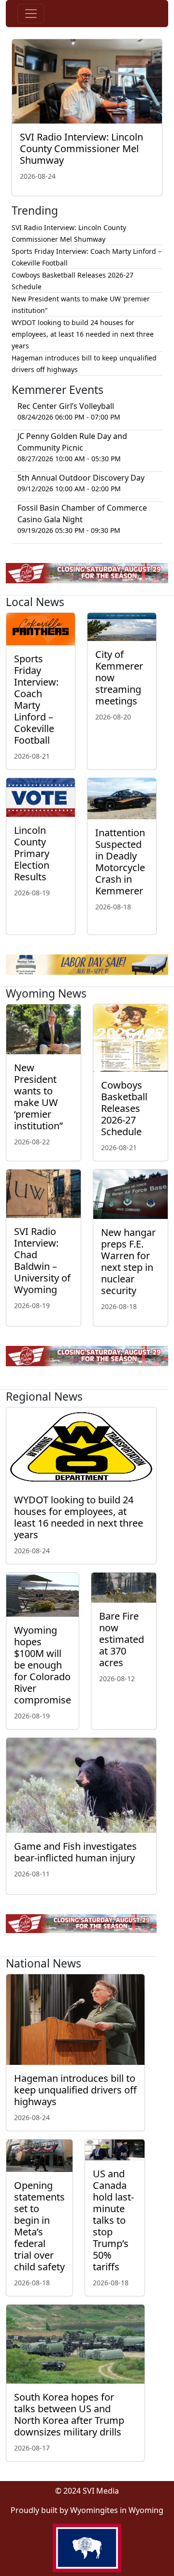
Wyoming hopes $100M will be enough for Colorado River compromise (43, 1665)
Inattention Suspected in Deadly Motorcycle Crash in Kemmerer (120, 862)
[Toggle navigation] (31, 14)
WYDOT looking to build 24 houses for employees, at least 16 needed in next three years (83, 334)
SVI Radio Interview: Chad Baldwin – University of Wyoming (42, 1260)
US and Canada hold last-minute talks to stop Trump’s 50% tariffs (113, 2220)
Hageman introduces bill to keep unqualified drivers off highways (75, 2090)
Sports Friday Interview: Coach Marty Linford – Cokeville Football (36, 699)
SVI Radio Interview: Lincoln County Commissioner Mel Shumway (81, 148)
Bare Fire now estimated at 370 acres (122, 1639)
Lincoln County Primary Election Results (32, 853)
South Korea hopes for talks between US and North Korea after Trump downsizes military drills (69, 2414)
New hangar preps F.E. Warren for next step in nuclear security (128, 1261)
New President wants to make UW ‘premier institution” (38, 1097)
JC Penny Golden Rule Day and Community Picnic (72, 442)
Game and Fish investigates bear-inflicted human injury (75, 1852)
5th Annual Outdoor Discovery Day (81, 478)
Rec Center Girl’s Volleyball (66, 406)
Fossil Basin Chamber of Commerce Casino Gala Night (82, 514)
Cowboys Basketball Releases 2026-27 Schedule (124, 1108)
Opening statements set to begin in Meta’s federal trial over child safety (39, 2226)
